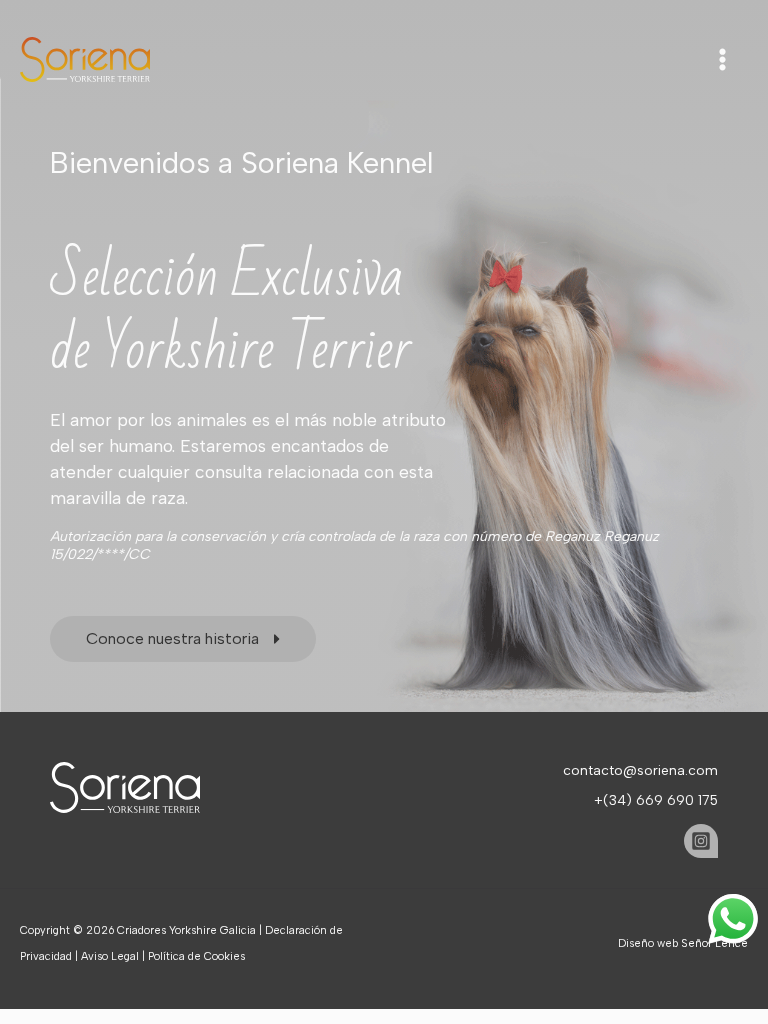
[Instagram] (701, 841)
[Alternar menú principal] (722, 59)
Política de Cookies (196, 956)
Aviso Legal (110, 956)
